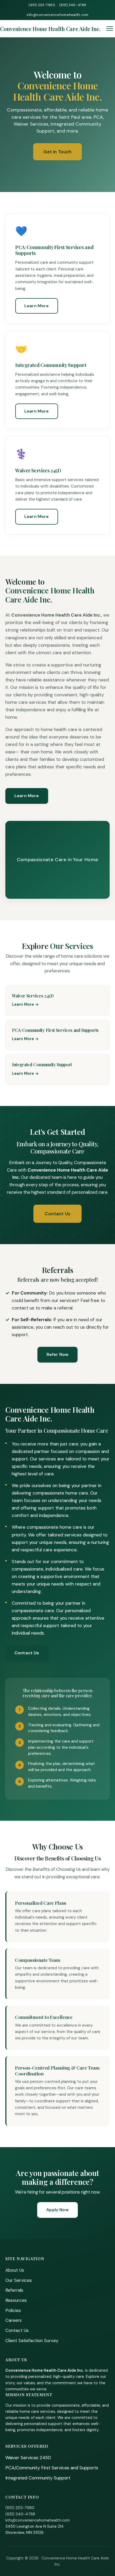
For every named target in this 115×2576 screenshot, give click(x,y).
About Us (15, 2270)
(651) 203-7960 (42, 5)
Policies (13, 2310)
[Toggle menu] (110, 29)
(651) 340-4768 (73, 5)
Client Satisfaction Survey (32, 2341)
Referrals (14, 2290)
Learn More (37, 306)
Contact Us (57, 1214)
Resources (16, 2300)
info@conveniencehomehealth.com (58, 15)
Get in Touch (57, 152)
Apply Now (57, 2210)
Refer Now (57, 1354)
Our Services (19, 2280)
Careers (14, 2320)
